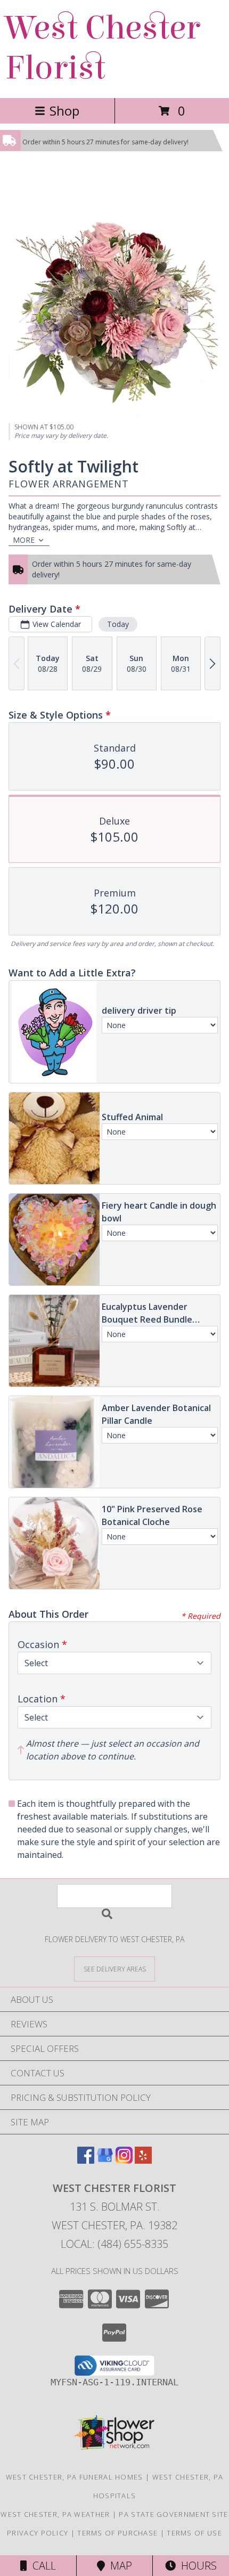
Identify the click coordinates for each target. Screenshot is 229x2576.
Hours (196, 2566)
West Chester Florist (103, 48)
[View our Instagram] (124, 2160)
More (24, 540)
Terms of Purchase (117, 2533)
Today (118, 624)
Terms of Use (194, 2533)
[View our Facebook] (86, 2160)
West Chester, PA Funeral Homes (75, 2477)
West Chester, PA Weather (55, 2514)
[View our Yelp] (143, 2160)
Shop (64, 111)
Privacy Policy (38, 2533)
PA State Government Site (173, 2514)
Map (118, 2566)
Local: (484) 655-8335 (114, 2244)
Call (42, 2566)
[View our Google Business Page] (105, 2160)
